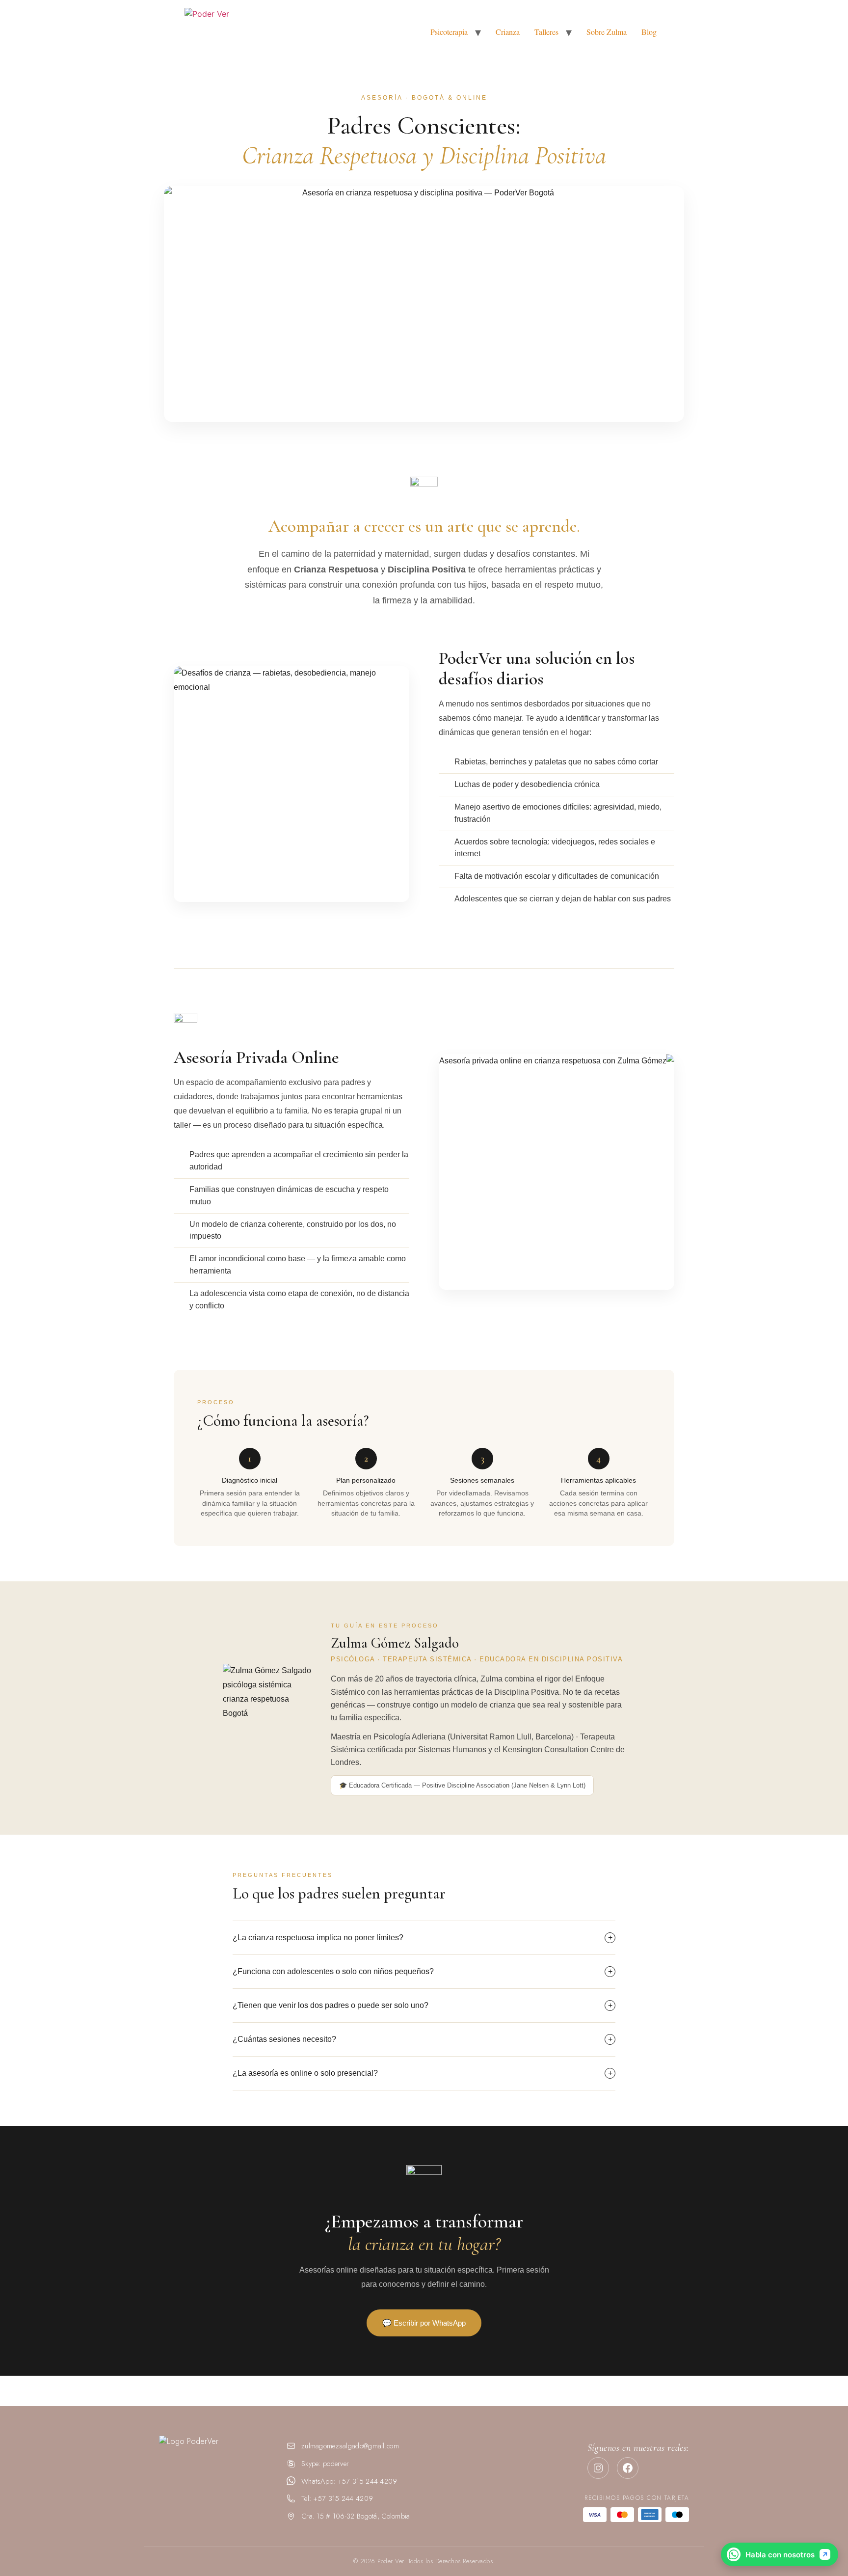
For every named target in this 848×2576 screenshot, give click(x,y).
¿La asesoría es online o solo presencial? (423, 2073)
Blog (649, 32)
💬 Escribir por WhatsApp (424, 2323)
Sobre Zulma (607, 32)
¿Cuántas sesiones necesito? (423, 2039)
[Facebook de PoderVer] (628, 2468)
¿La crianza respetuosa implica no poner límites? (423, 1938)
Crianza (508, 32)
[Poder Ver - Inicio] (213, 2465)
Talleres (546, 32)
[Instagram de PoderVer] (598, 2468)
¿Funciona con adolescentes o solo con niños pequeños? (423, 1971)
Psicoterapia (449, 32)
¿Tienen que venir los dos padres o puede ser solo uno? (423, 2005)
